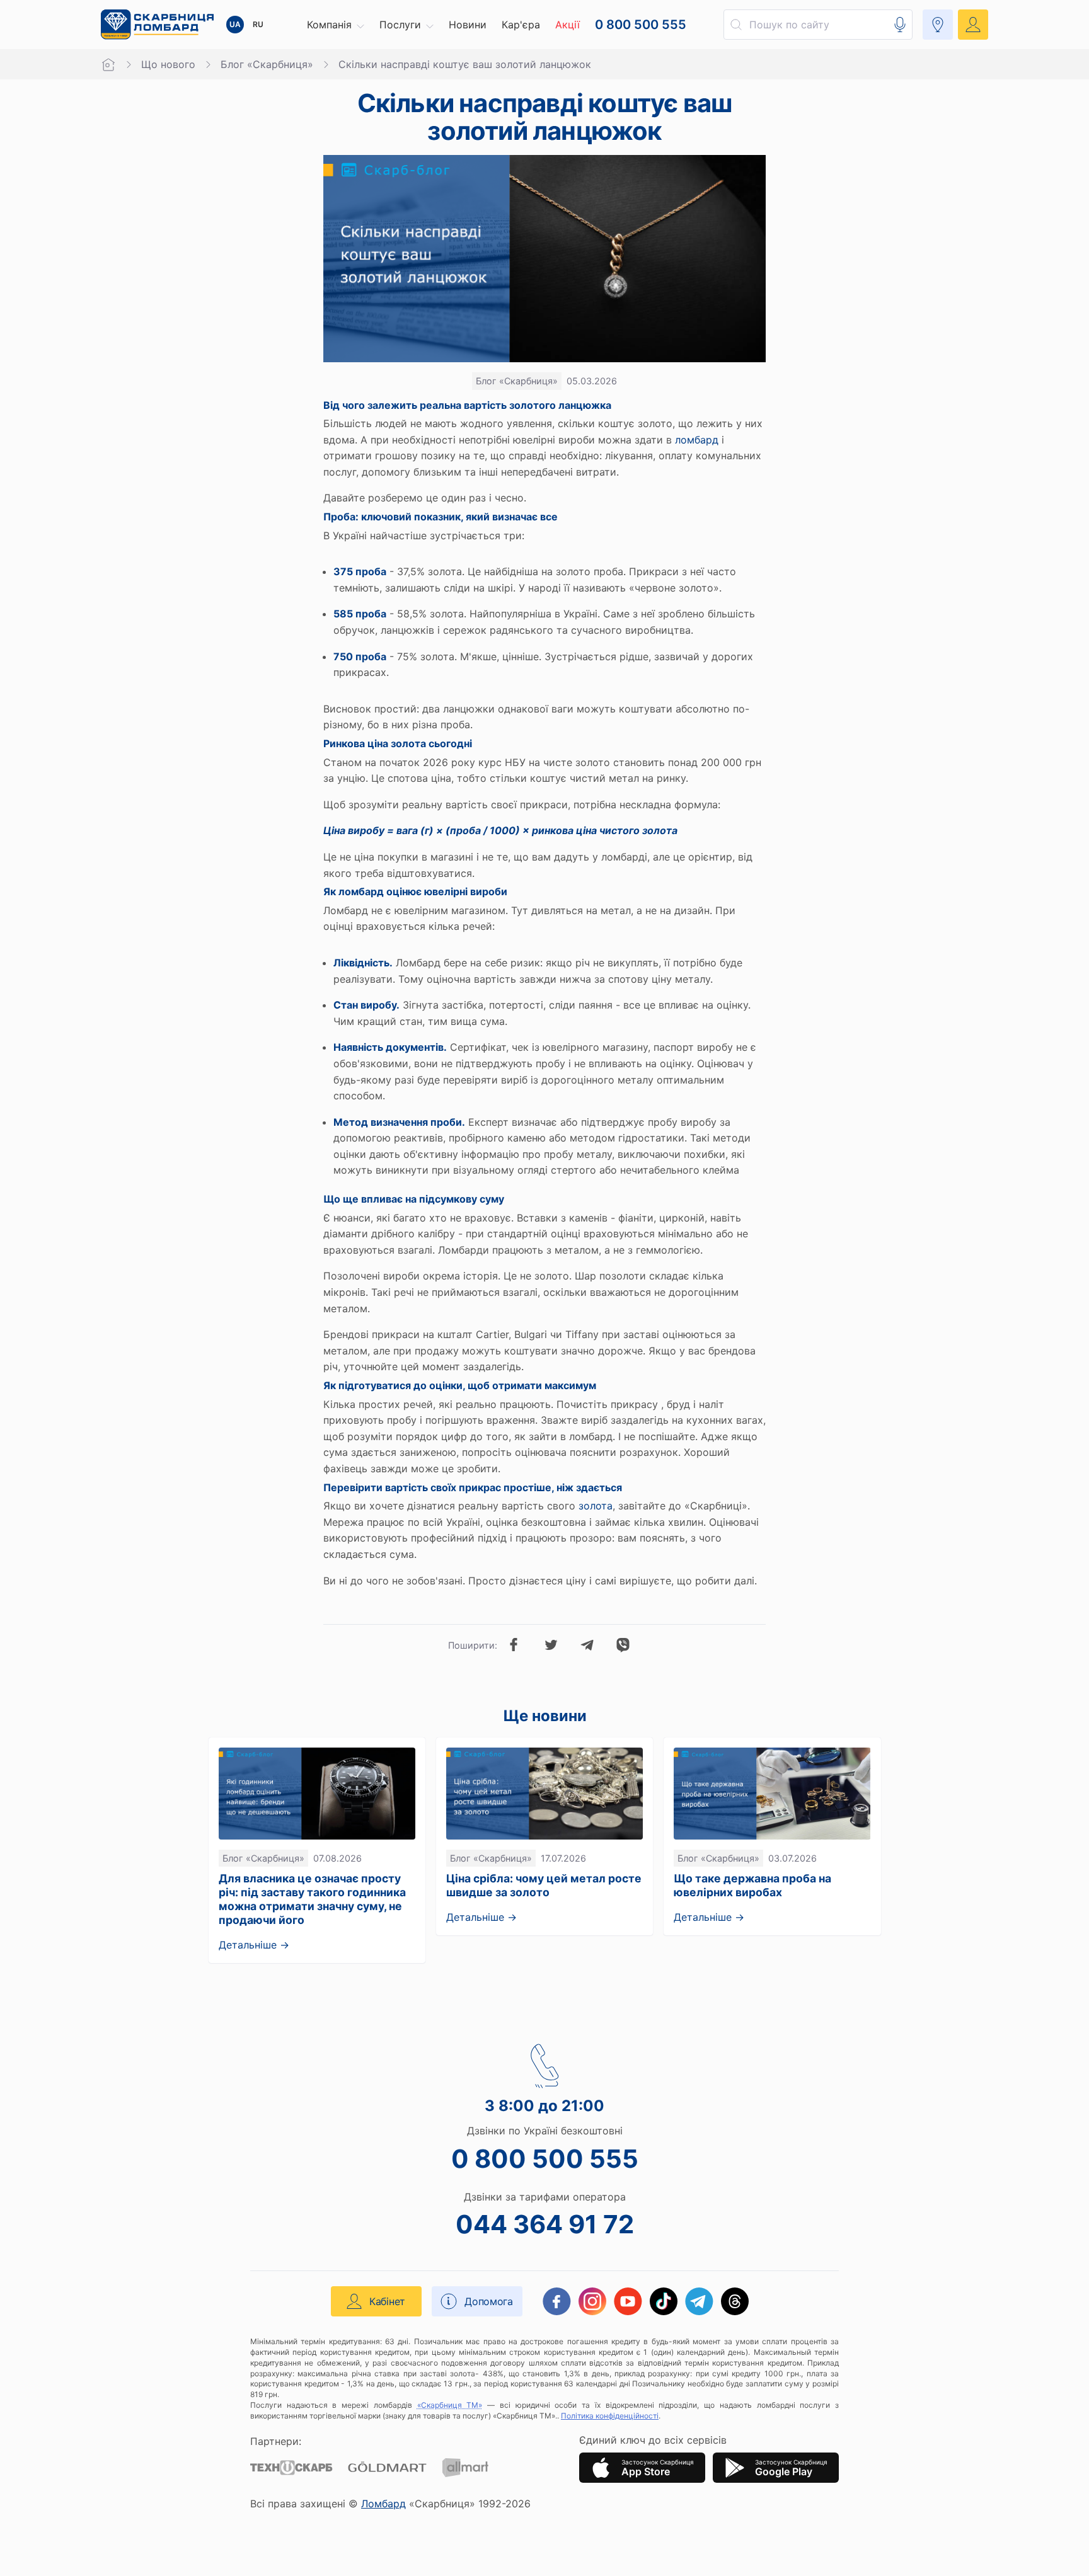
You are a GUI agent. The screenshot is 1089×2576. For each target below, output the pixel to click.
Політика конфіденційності (610, 2416)
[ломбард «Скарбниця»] (157, 25)
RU (258, 24)
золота (596, 1506)
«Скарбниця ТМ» (450, 2405)
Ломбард (383, 2504)
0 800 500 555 (545, 2159)
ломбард (697, 440)
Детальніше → (254, 1945)
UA (235, 24)
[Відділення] (938, 25)
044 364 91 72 (545, 2224)
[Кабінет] (973, 25)
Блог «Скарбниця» (267, 64)
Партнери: (276, 2441)
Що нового (168, 64)
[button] (336, 25)
